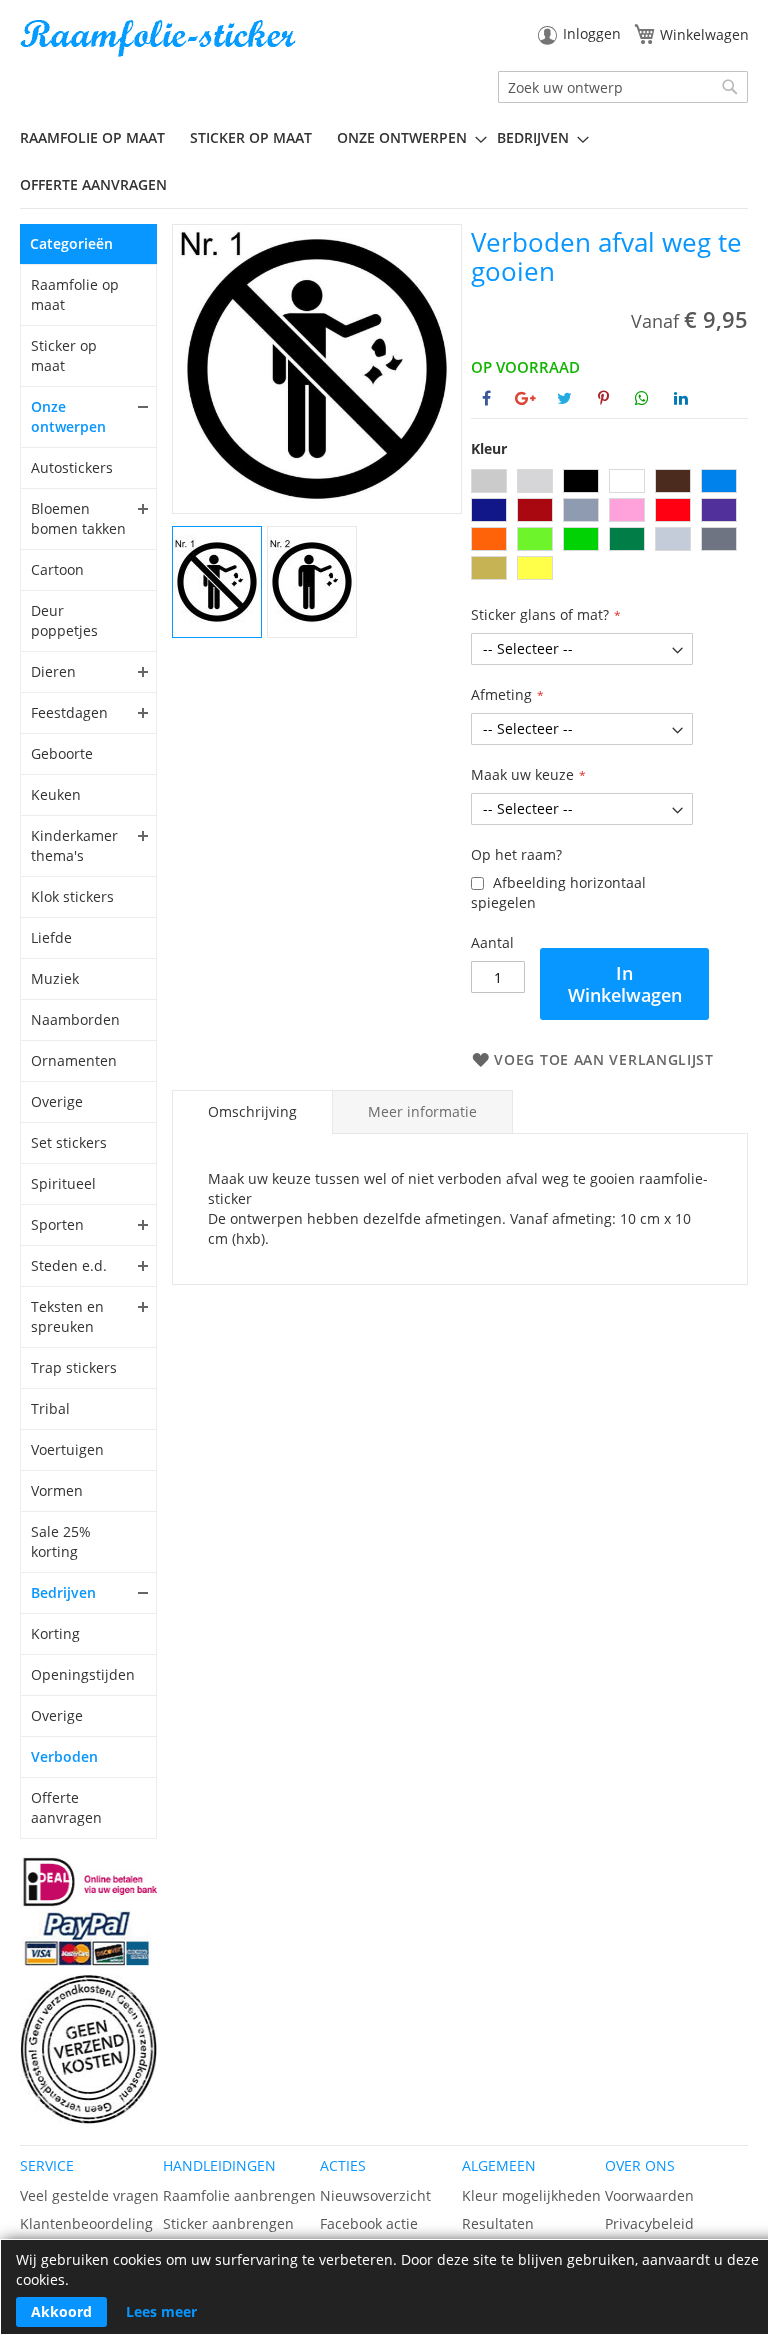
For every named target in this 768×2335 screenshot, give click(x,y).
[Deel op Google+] (525, 398)
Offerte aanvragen (66, 1807)
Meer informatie (422, 1111)
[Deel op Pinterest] (603, 398)
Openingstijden (79, 1674)
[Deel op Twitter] (564, 398)
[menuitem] (100, 137)
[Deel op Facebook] (486, 398)
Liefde (51, 937)
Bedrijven (63, 1592)
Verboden (64, 1756)
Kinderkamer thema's (74, 845)
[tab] (252, 1112)
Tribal (50, 1408)
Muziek (55, 978)
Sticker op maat (64, 355)
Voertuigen (67, 1449)
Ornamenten (74, 1060)
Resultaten (498, 2223)
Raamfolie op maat (75, 294)
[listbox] (609, 527)
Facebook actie (369, 2223)
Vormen (57, 1490)
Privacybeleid (649, 2223)
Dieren (53, 671)
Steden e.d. (69, 1265)
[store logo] (160, 38)
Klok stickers (72, 896)
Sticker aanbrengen (228, 2223)
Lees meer (161, 2311)
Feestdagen (69, 712)
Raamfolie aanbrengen (239, 2195)
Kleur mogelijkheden (531, 2195)
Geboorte (62, 753)
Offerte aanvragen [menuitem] (93, 184)
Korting (55, 1633)
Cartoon (57, 569)
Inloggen (592, 33)
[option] (489, 481)
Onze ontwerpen (68, 416)
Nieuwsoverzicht (375, 2195)
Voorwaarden (649, 2195)
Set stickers (69, 1142)
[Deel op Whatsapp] (642, 398)
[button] (217, 581)
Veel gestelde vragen (89, 2195)
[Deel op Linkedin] (681, 398)
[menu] (384, 161)
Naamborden (75, 1019)
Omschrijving (252, 1111)
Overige (57, 1101)
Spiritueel (63, 1183)
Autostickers (72, 467)
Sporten (57, 1224)
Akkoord (61, 2311)
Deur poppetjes (64, 620)
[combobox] (623, 87)
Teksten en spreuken (67, 1316)
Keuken (56, 794)
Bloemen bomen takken (78, 518)
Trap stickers (74, 1367)
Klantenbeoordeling (86, 2223)
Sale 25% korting (61, 1541)
